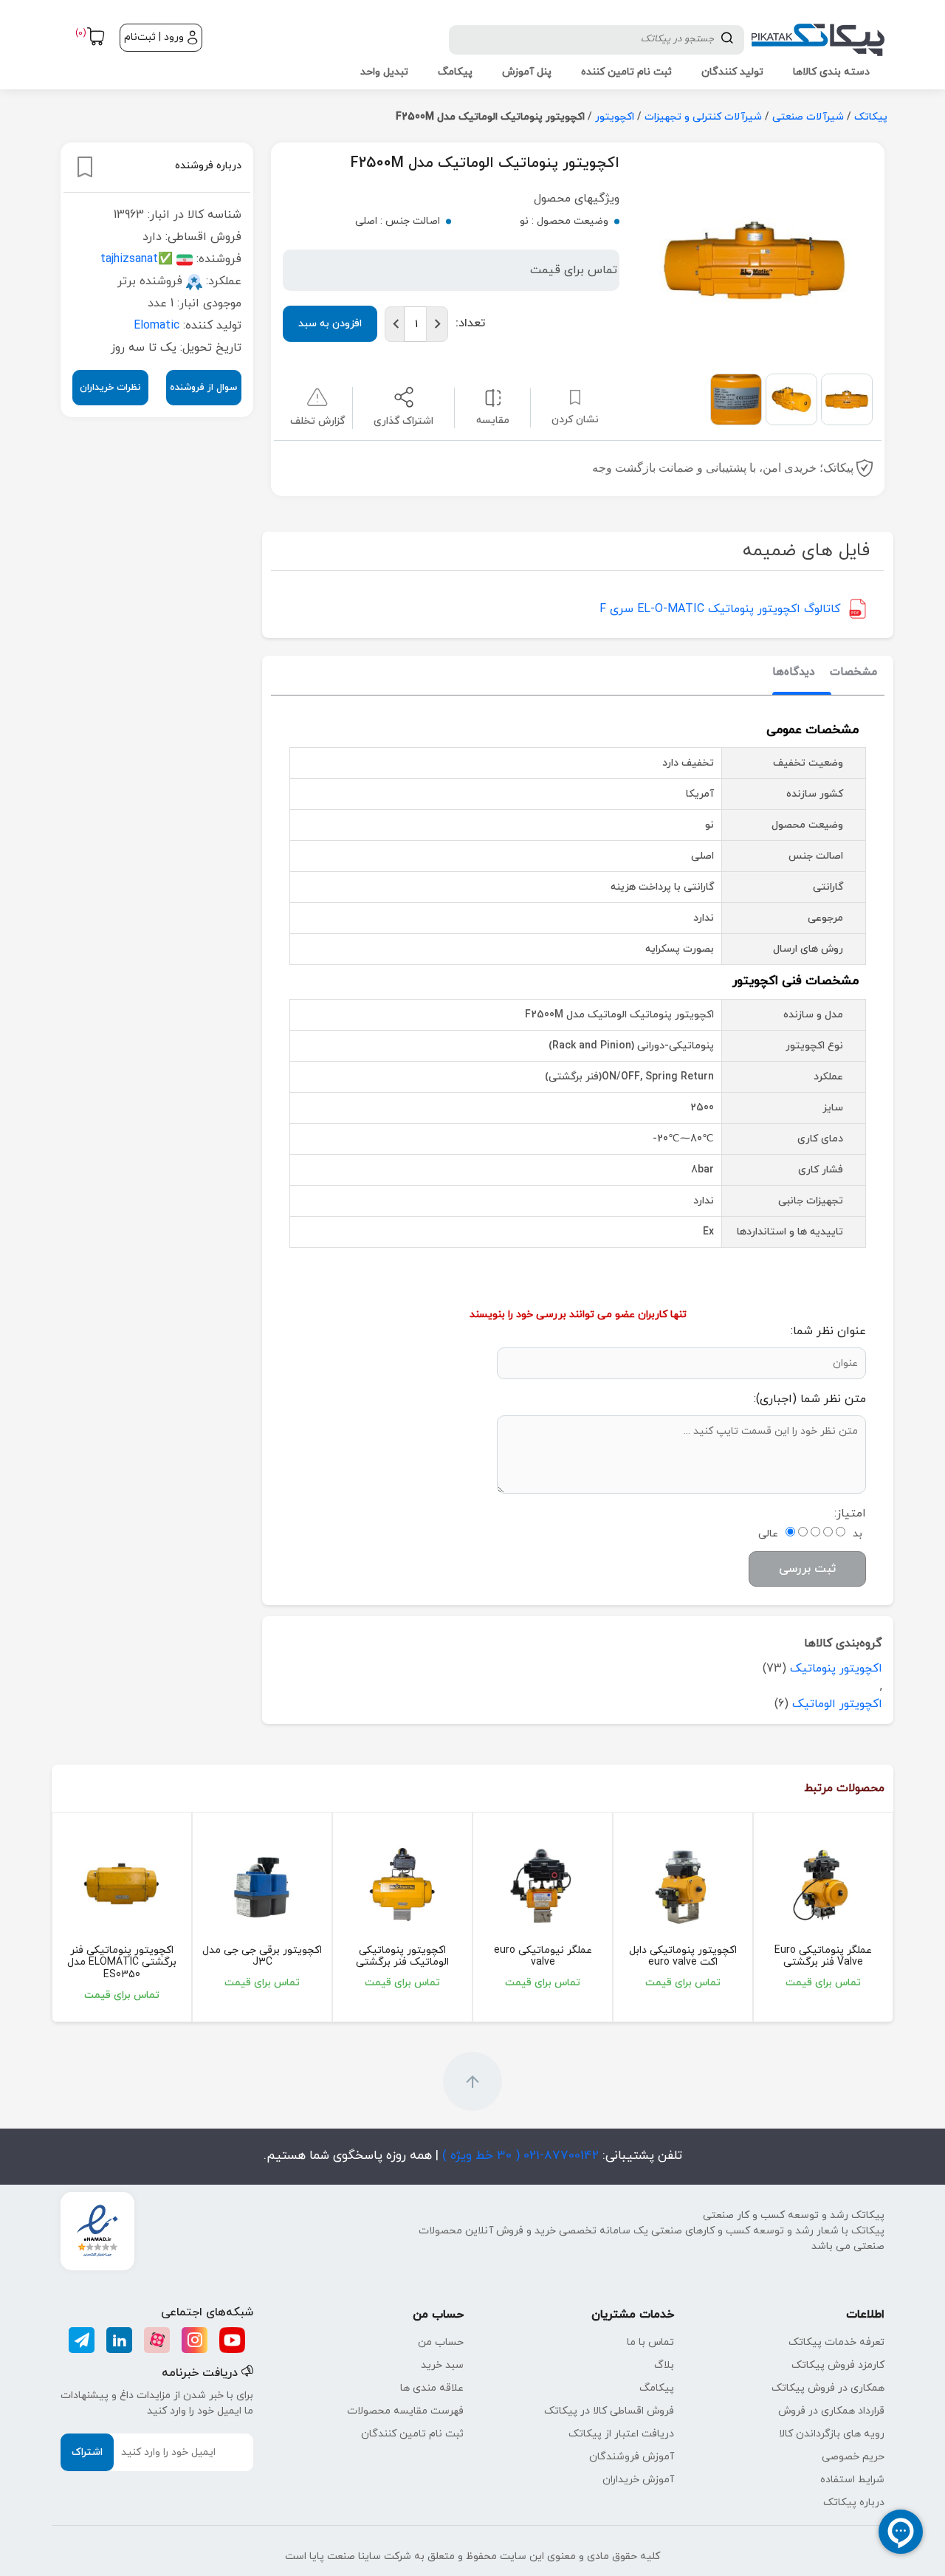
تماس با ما (650, 2342)
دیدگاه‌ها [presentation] (794, 672)
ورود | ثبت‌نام (154, 37)
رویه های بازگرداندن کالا (832, 2434)
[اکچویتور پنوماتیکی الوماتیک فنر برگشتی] (402, 1884)
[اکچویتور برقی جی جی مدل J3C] (262, 1884)
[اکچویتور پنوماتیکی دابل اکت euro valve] (683, 1884)
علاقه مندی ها (432, 2388)
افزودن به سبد (330, 324)
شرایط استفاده (852, 2480)
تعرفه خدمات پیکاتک (836, 2342)
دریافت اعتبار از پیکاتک (621, 2434)
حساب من (441, 2342)
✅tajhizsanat (137, 259)
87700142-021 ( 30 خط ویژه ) (519, 2156)
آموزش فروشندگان (632, 2457)
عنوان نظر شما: (828, 1331)
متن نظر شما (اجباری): (810, 1399)
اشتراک (87, 2452)
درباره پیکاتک (854, 2503)
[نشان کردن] (85, 167)
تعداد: (470, 323)
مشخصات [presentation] (853, 672)
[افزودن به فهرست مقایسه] (493, 397)
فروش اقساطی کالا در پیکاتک (609, 2411)
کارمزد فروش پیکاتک (838, 2365)
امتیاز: (850, 1514)
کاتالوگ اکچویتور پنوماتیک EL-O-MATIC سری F (720, 609)
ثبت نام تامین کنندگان (412, 2434)
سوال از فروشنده (203, 388)
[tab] (853, 673)
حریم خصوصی (853, 2457)
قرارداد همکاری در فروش (831, 2411)
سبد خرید (442, 2365)
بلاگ (664, 2365)
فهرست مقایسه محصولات (405, 2411)
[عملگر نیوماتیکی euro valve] (543, 1884)
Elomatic (157, 326)
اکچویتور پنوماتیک (836, 1669)
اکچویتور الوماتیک (837, 1704)
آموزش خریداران (638, 2480)
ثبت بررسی (807, 1569)
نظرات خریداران (110, 388)
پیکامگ (657, 2388)
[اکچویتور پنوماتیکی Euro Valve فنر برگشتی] (823, 1884)
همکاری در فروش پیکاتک (828, 2388)
